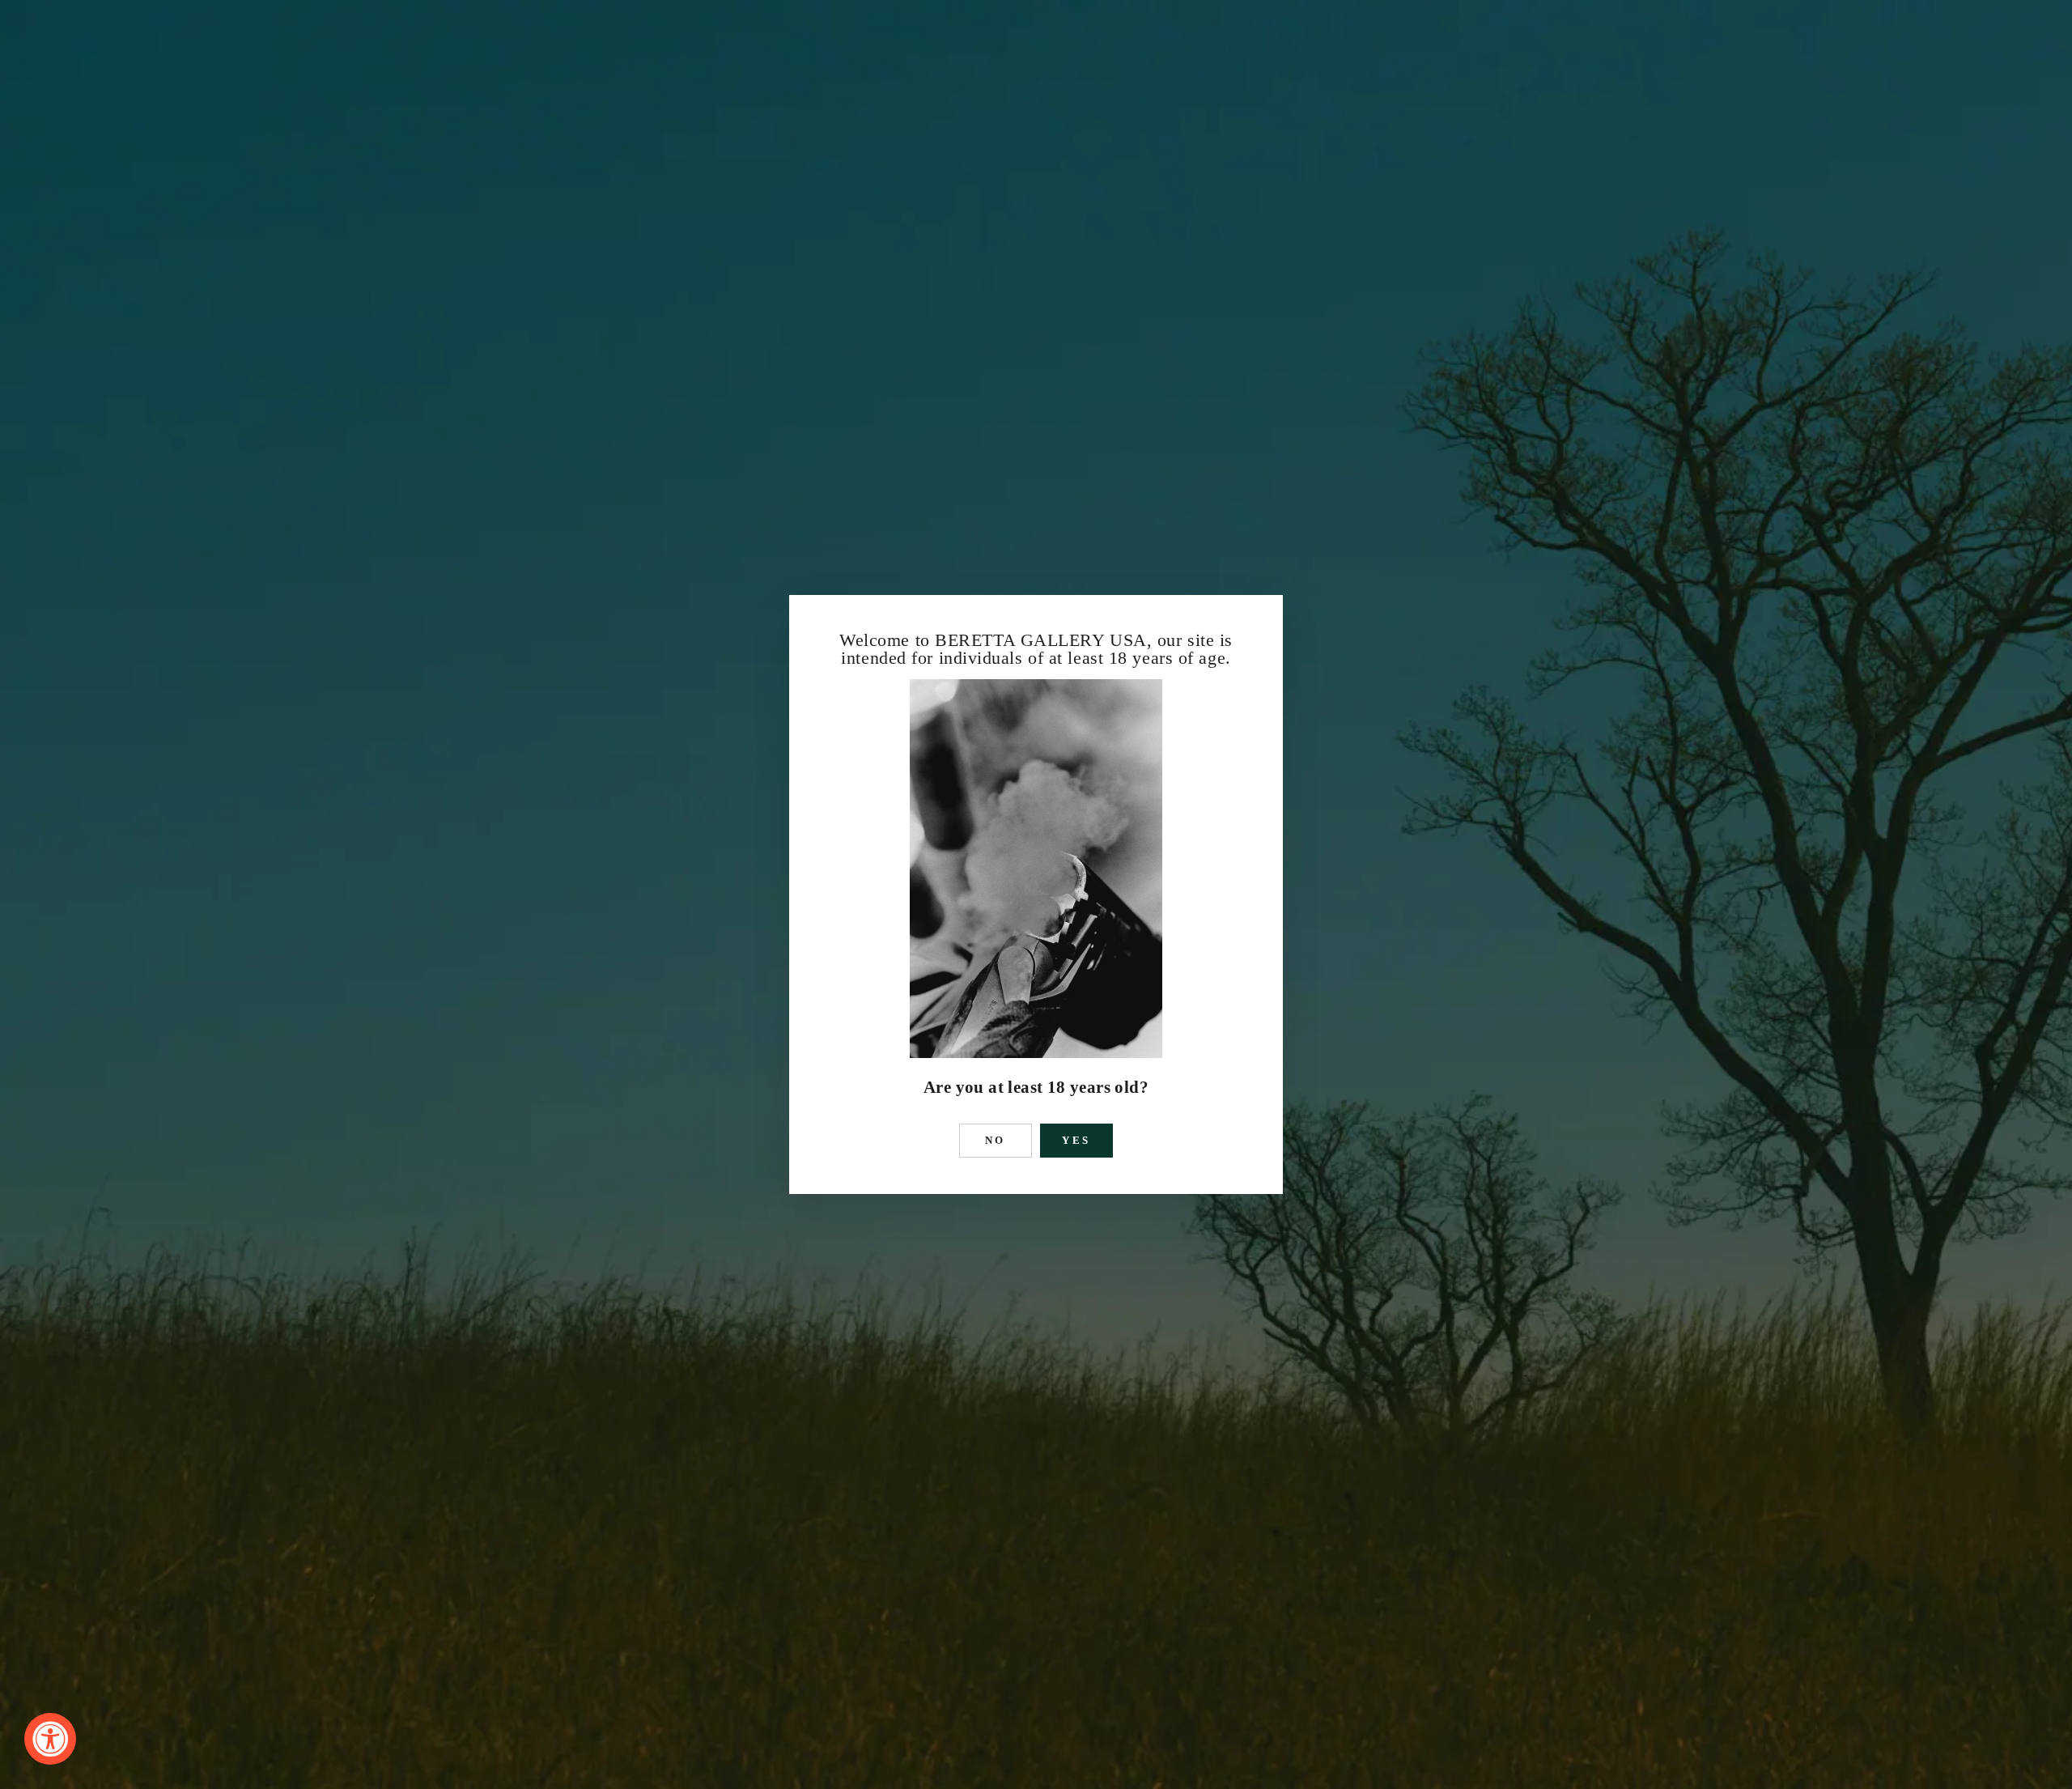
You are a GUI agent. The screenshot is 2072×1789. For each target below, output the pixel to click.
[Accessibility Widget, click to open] (50, 1739)
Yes (1077, 1140)
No (996, 1140)
